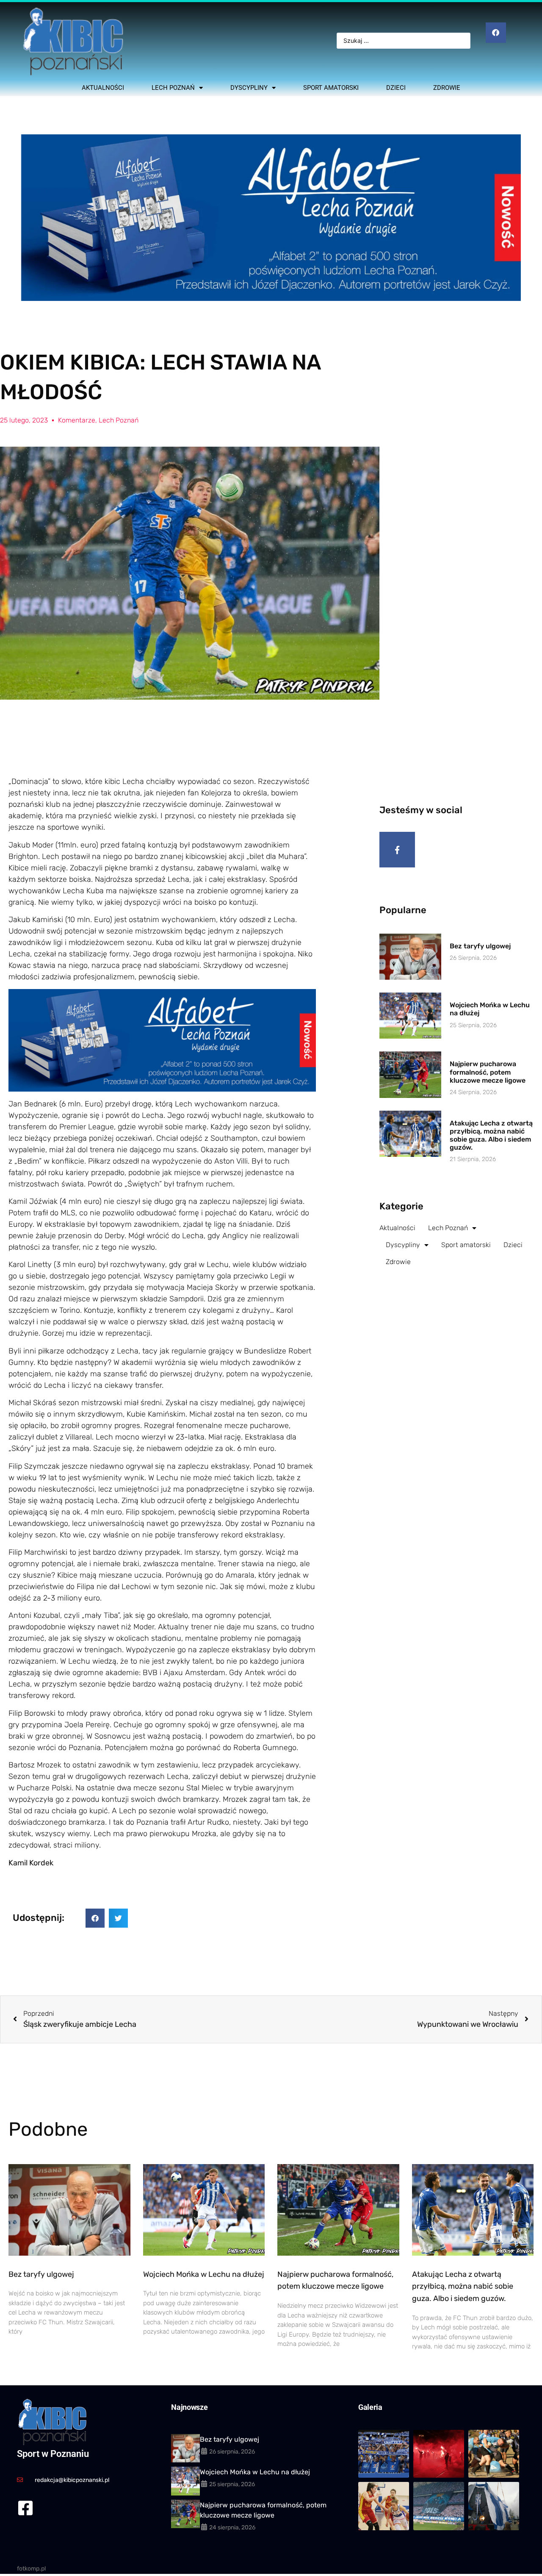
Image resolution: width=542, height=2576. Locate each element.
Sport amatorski (331, 88)
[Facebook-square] (25, 2508)
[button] (95, 1918)
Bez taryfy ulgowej (480, 946)
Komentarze (77, 420)
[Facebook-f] (397, 850)
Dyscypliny (249, 88)
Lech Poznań (173, 88)
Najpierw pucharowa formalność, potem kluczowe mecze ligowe (488, 1072)
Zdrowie (447, 88)
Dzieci (396, 88)
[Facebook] (496, 33)
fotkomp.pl (31, 2569)
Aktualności (103, 88)
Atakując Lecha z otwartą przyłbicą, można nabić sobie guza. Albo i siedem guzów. (491, 1135)
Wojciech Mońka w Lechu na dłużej (204, 2274)
